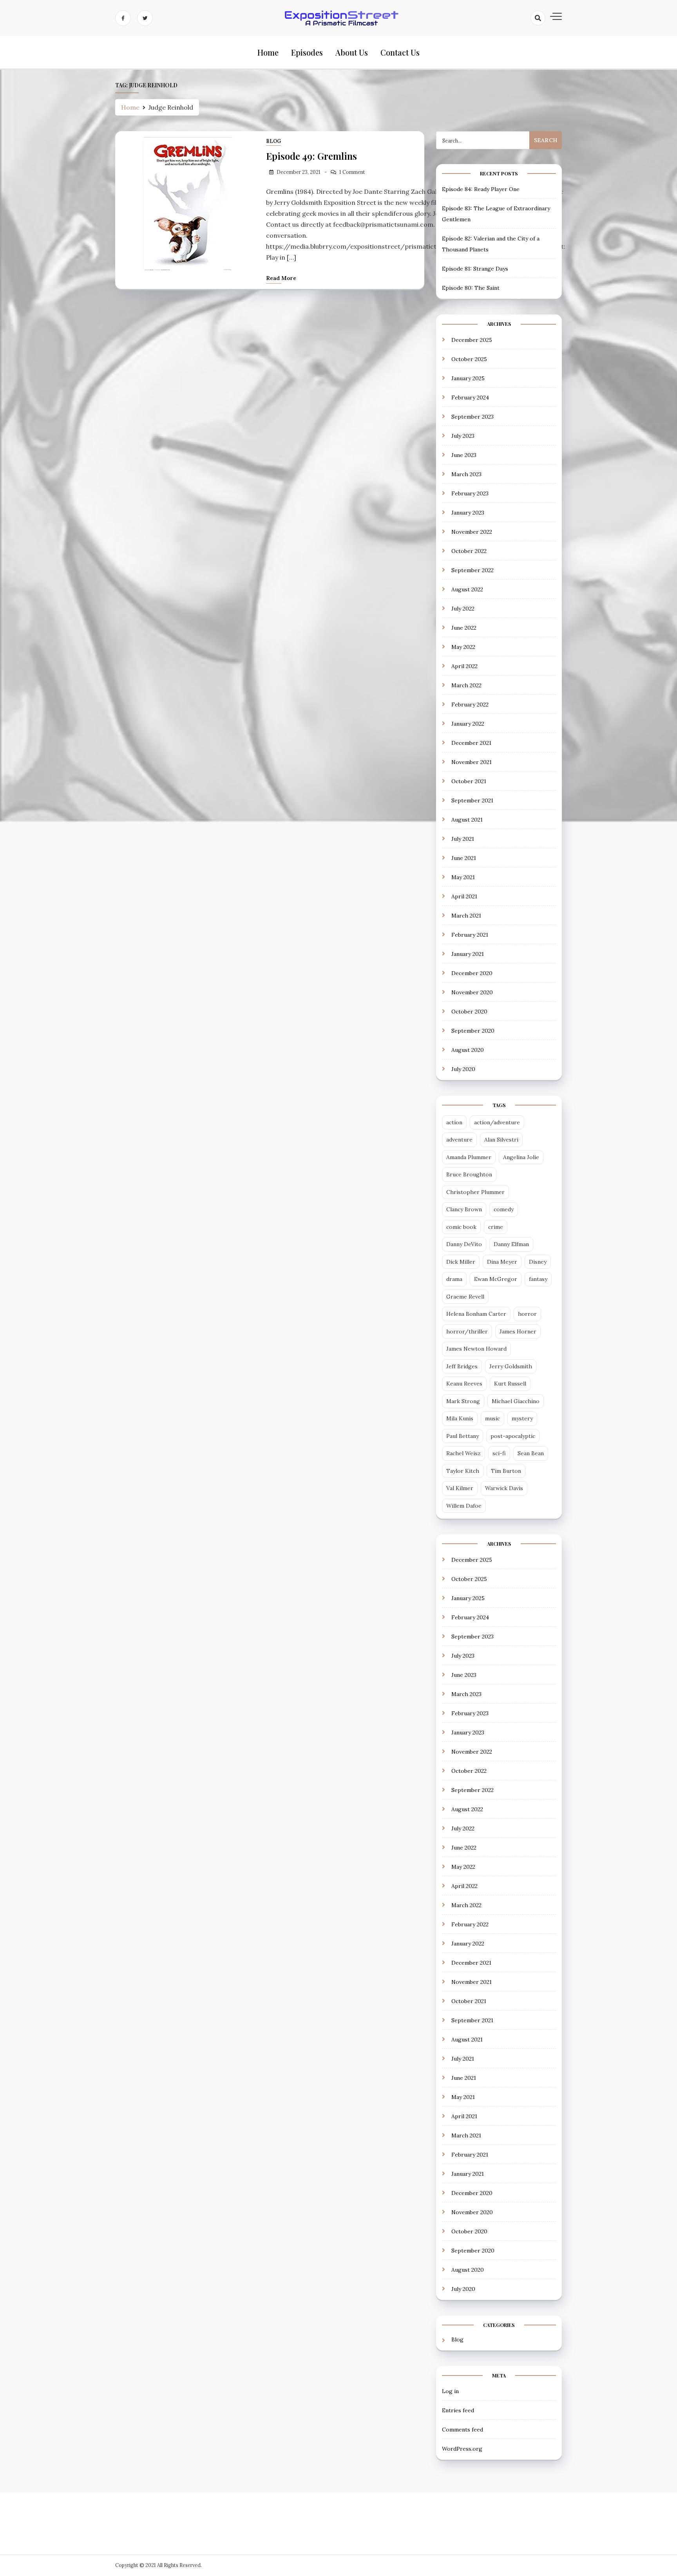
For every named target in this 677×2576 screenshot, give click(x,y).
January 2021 (468, 954)
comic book (461, 1227)
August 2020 (468, 1050)
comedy (504, 1209)
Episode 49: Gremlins (311, 156)
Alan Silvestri (501, 1140)
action (454, 1122)
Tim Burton (506, 1471)
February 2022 (470, 705)
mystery (522, 1418)
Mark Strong (463, 1401)
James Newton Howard (476, 1349)
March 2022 (466, 685)
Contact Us (400, 52)
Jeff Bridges (462, 1366)
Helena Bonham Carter (476, 1314)
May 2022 (463, 647)
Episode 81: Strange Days (475, 269)
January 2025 (468, 378)
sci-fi (499, 1453)
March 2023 (466, 474)
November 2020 (472, 992)
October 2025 (469, 359)
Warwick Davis (504, 1488)
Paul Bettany (462, 1436)
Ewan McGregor (496, 1279)
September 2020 (473, 1031)
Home (268, 52)
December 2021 (471, 743)
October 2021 (469, 781)
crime (496, 1227)
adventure (459, 1140)
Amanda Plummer (469, 1157)
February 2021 (470, 935)
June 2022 (464, 628)
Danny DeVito (464, 1244)
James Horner (518, 1331)
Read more (281, 278)
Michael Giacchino (516, 1401)
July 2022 (463, 609)
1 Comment (352, 172)
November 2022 (472, 532)
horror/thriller (467, 1331)
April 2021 (464, 896)
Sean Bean (531, 1453)
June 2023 (464, 455)
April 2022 (464, 666)
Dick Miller (461, 1262)
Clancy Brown (464, 1209)
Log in (450, 2391)
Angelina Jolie (521, 1157)
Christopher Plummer (475, 1192)
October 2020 (469, 1012)
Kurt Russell (510, 1384)
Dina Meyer (502, 1262)
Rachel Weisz (463, 1453)
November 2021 (472, 762)
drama (454, 1279)
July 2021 (463, 839)
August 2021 (467, 820)
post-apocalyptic (513, 1436)
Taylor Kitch (463, 1471)
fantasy (538, 1279)
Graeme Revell (465, 1297)
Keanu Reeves (464, 1384)
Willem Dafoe (464, 1506)
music (492, 1418)
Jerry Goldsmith (511, 1366)
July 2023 (463, 436)
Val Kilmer (460, 1488)
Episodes (307, 52)
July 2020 (463, 1069)
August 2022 (467, 589)
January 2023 (468, 513)
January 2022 (468, 724)
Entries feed (458, 2410)
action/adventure (497, 1122)
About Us (352, 52)
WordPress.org (462, 2449)
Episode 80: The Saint (471, 288)
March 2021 (466, 916)
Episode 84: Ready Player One (481, 189)
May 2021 (463, 877)
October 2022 (469, 551)
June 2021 (464, 858)
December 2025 (472, 340)
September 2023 (472, 417)
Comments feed (462, 2430)
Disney (538, 1262)
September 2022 (472, 570)
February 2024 (470, 397)
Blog (273, 141)
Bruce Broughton (469, 1174)
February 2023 (470, 493)
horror (527, 1314)
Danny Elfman (511, 1244)
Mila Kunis (460, 1418)
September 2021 (472, 800)
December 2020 (472, 973)
